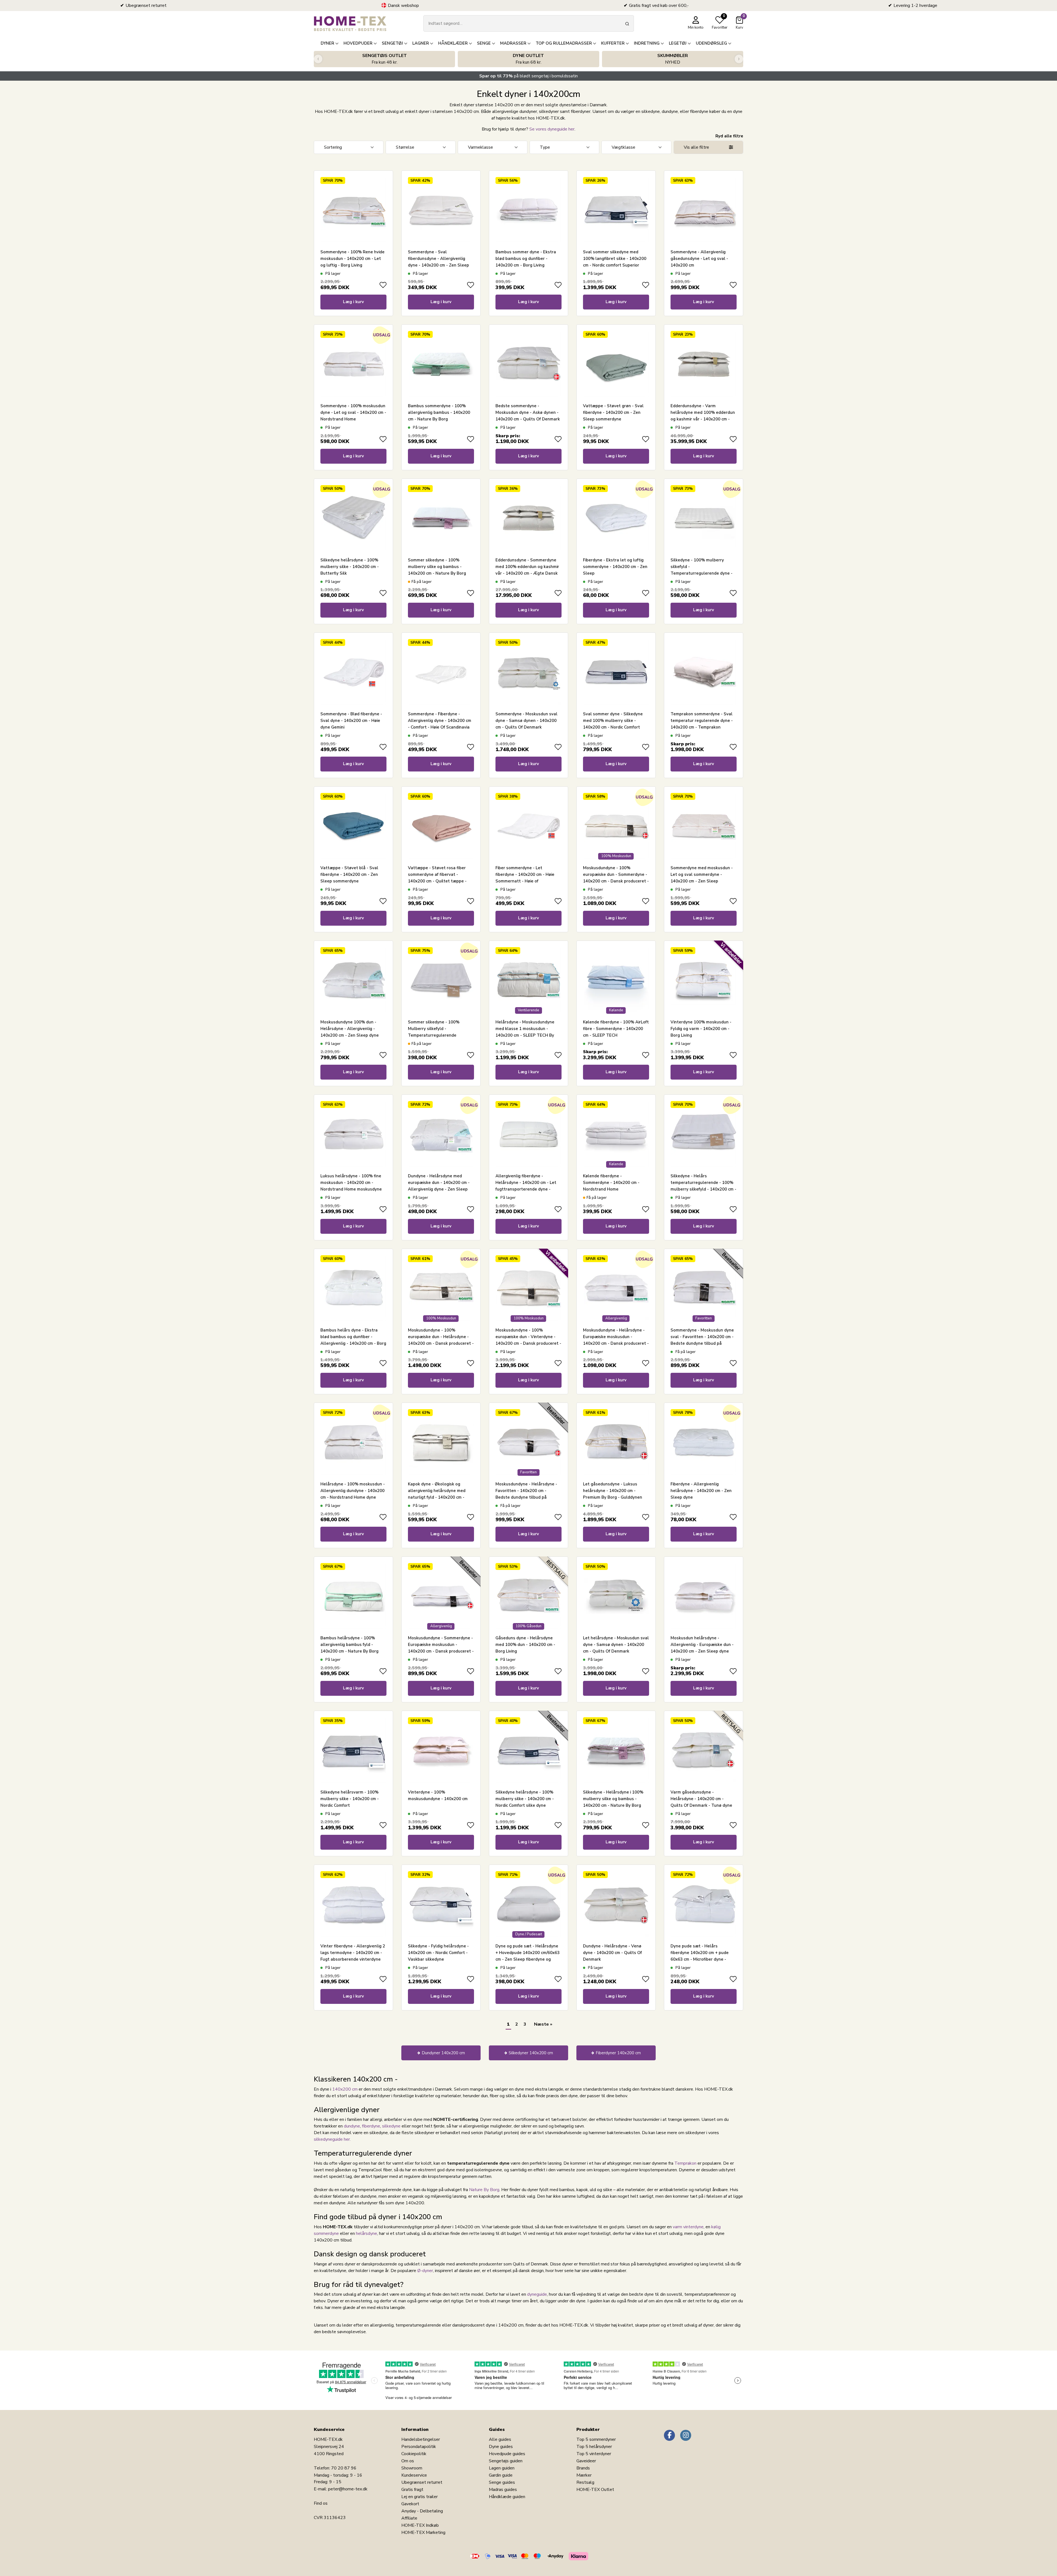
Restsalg (585, 2482)
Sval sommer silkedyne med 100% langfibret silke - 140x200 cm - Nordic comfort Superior (615, 259)
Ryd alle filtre (729, 136)
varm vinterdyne (688, 2227)
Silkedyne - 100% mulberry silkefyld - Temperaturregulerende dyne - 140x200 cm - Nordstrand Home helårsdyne (702, 573)
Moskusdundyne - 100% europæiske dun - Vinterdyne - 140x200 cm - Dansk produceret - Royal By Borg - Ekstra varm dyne (528, 1343)
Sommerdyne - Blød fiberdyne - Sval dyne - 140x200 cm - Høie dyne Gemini (351, 721)
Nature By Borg (484, 2190)
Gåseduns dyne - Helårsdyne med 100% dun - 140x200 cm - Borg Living (525, 1645)
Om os (408, 2461)
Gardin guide (501, 2475)
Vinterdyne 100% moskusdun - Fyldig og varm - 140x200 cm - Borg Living (701, 1029)
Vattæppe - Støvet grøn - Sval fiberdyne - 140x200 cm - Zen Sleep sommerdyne (613, 412)
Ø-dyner (425, 2271)
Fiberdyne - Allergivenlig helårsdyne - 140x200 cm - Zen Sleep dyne (701, 1491)
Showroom (412, 2468)
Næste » (543, 2024)
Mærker (584, 2475)
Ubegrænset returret (422, 2482)
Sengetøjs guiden (506, 2461)
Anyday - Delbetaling (422, 2511)
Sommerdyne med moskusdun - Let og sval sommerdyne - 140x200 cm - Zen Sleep (702, 874)
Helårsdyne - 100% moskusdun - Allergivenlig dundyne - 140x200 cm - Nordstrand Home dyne (353, 1491)
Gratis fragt (412, 2490)
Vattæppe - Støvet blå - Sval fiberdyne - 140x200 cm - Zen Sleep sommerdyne (349, 874)
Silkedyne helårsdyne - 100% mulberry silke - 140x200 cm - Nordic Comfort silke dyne (525, 1799)
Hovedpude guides (507, 2454)
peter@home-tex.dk (348, 2489)
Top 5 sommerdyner (596, 2439)
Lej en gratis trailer (419, 2497)
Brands (583, 2468)
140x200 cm (345, 2089)
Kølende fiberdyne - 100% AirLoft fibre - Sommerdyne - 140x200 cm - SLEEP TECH (616, 1029)
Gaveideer (586, 2461)
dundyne (352, 2126)
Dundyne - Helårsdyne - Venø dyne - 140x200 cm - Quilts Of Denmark (612, 1953)
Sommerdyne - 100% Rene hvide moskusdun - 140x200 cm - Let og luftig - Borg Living (352, 259)
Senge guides (502, 2482)
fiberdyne (371, 2126)
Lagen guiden (502, 2468)
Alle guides (500, 2439)
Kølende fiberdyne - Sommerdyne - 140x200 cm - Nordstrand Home (611, 1183)
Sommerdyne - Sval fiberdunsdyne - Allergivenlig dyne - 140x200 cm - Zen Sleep (438, 259)
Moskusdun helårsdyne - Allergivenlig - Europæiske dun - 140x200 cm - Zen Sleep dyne (702, 1645)
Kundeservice (414, 2475)
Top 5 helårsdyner (594, 2447)
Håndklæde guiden (507, 2497)
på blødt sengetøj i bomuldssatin (528, 76)
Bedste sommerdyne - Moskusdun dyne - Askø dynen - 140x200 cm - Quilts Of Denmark (528, 412)
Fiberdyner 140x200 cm (618, 2053)
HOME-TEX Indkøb (420, 2525)
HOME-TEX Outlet (595, 2490)
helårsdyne (367, 2233)
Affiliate (409, 2518)
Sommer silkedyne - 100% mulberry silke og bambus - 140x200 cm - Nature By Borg (437, 567)
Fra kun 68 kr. (528, 59)
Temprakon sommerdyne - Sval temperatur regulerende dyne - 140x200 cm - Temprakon (702, 721)
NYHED (673, 59)
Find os (321, 2503)
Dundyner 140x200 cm (443, 2053)
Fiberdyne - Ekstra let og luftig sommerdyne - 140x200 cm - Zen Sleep (615, 567)
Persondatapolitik (419, 2447)
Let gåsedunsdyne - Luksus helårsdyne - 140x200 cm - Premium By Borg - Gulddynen (613, 1491)
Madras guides (503, 2490)
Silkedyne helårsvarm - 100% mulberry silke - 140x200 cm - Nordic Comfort (350, 1799)
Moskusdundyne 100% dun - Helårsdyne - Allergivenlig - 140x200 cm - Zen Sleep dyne (350, 1029)
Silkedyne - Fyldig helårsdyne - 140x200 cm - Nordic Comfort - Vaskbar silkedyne (438, 1953)
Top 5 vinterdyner (594, 2454)
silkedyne (391, 2126)
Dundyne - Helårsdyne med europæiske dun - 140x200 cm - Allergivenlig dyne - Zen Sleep (439, 1183)
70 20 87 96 (344, 2468)
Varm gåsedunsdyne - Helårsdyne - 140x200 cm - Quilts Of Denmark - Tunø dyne (701, 1799)
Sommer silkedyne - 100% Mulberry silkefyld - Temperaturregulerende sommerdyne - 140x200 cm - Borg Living (436, 1035)
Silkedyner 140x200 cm (531, 2053)
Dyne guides (501, 2447)
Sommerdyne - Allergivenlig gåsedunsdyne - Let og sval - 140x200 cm (699, 259)
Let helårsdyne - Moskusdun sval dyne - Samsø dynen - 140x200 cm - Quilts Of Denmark (616, 1645)
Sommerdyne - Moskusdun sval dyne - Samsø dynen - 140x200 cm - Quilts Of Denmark (526, 721)
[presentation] (318, 59)
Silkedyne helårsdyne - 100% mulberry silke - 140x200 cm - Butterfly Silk (350, 567)
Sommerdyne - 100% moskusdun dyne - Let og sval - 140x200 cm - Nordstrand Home (353, 412)
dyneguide (537, 2294)
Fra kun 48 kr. (385, 59)
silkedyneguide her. (332, 2139)
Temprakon (685, 2163)
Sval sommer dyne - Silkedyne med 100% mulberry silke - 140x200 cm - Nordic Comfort (613, 721)
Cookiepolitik (414, 2454)
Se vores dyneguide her (552, 129)
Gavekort (410, 2504)
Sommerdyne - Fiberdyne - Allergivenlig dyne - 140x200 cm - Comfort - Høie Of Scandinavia (440, 721)
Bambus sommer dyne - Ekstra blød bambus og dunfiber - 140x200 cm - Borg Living (526, 259)
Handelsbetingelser (421, 2439)
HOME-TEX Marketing (423, 2532)
